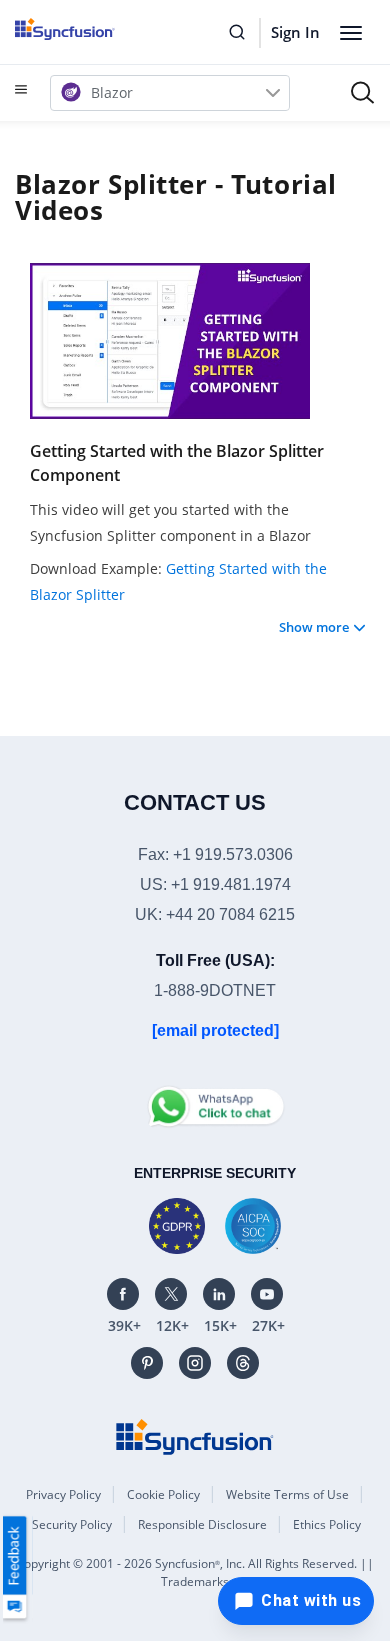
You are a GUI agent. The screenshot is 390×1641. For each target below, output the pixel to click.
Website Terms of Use (287, 1494)
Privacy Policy (63, 1494)
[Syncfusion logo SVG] (87, 29)
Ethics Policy (327, 1524)
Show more (314, 627)
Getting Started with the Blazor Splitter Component (177, 463)
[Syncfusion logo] (195, 1436)
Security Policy (72, 1524)
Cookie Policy (163, 1494)
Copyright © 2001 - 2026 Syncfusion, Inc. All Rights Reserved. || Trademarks (195, 1572)
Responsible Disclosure (202, 1524)
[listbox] (170, 93)
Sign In (295, 32)
